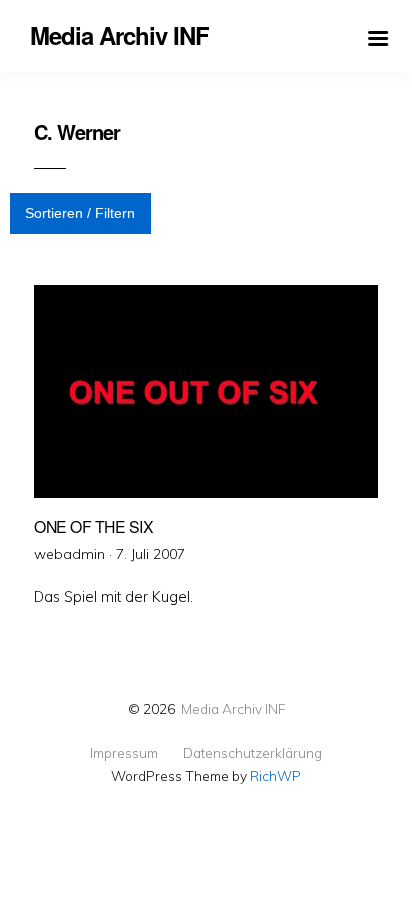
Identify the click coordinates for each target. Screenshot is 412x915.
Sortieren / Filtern (80, 213)
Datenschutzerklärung (252, 753)
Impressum (124, 753)
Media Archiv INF (233, 708)
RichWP (275, 775)
